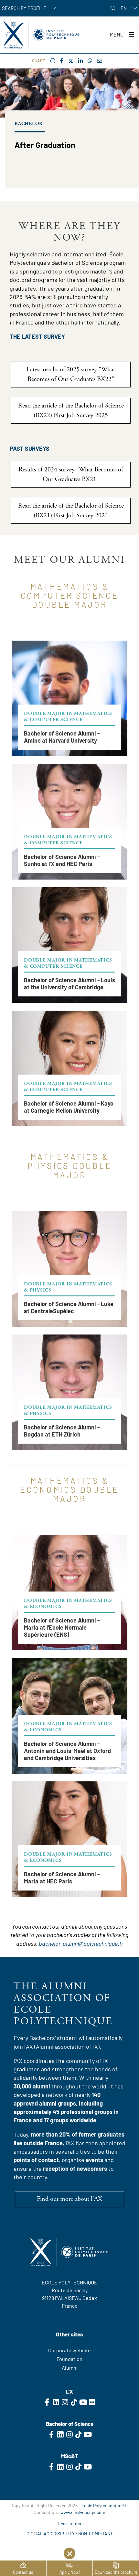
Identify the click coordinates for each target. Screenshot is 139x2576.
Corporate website (69, 2350)
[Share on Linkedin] (80, 61)
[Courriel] (100, 61)
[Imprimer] (53, 61)
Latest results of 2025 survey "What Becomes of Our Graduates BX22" (71, 374)
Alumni (70, 2368)
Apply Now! (70, 2572)
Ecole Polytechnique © (104, 2505)
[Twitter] (71, 61)
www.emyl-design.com (83, 2512)
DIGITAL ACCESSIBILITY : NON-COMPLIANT (70, 2534)
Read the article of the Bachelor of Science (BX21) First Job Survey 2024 (71, 511)
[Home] (41, 35)
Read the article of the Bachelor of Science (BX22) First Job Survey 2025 (71, 411)
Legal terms (70, 2524)
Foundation (69, 2359)
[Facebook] (62, 61)
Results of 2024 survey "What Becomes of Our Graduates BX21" (71, 474)
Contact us (23, 2572)
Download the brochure (116, 2572)
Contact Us (70, 2318)
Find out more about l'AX (69, 2199)
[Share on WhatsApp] (90, 61)
